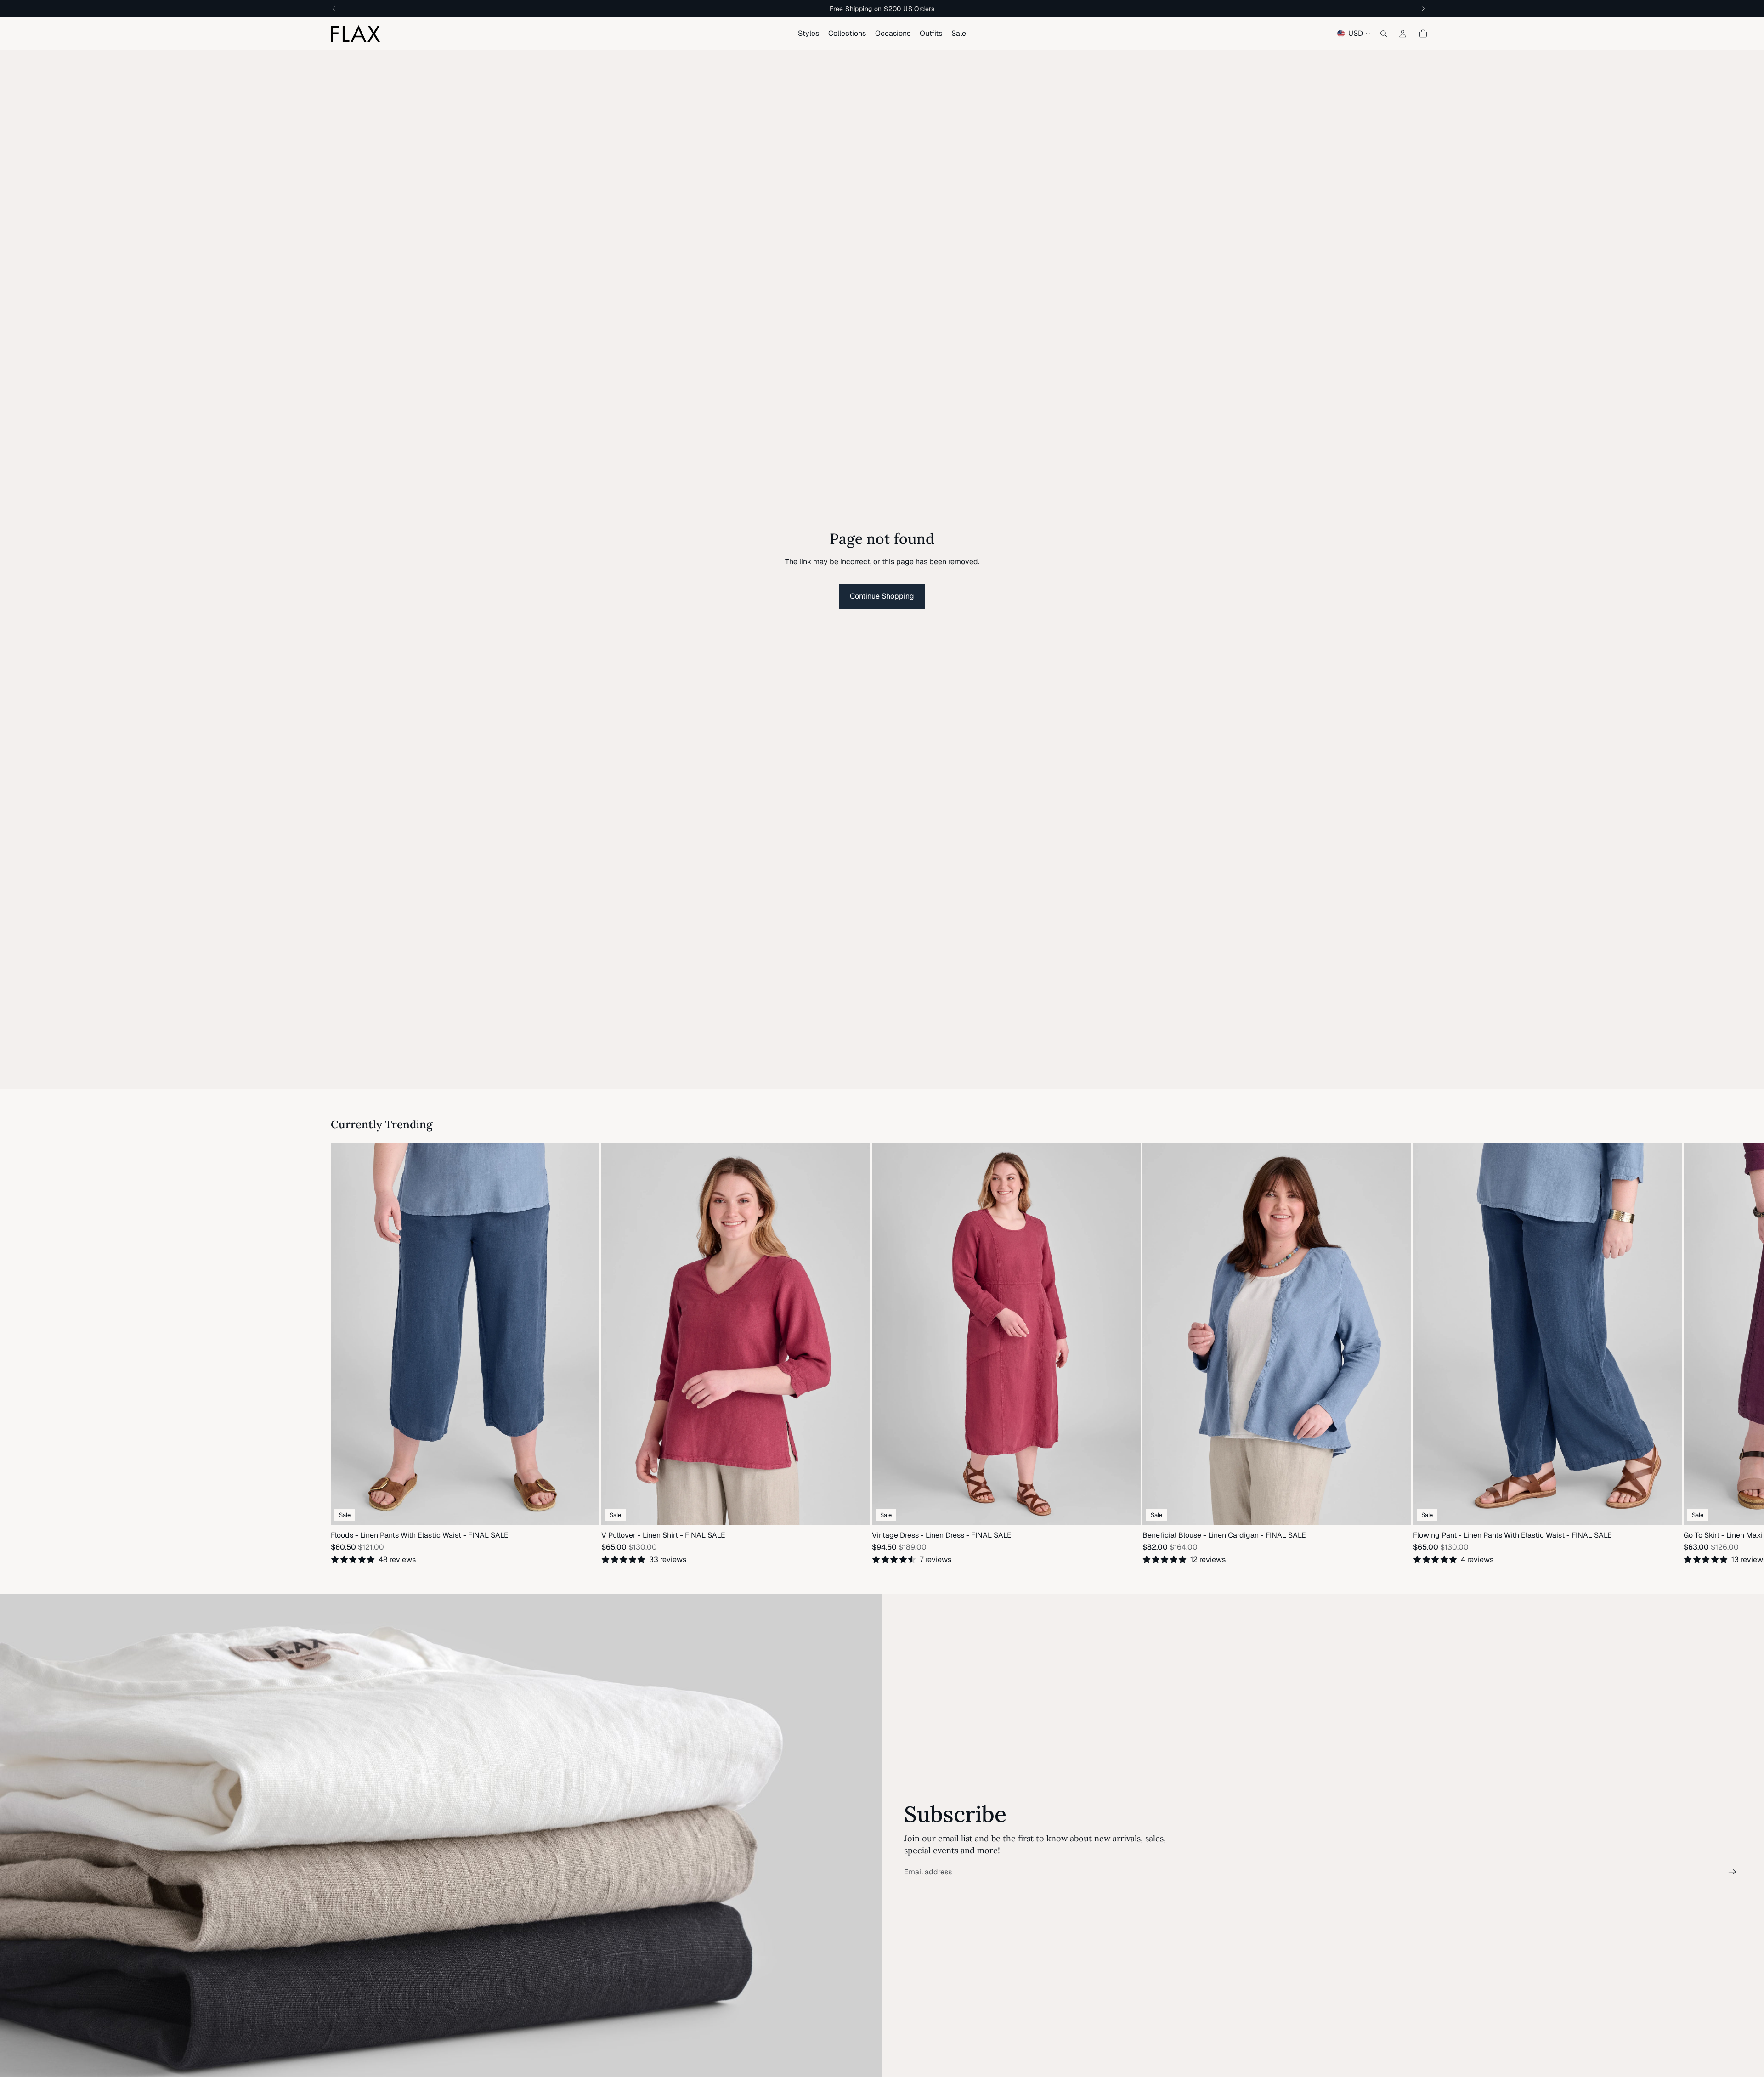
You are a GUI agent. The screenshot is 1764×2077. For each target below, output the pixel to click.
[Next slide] (1422, 1353)
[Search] (1384, 34)
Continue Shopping (882, 596)
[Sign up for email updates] (1732, 1872)
